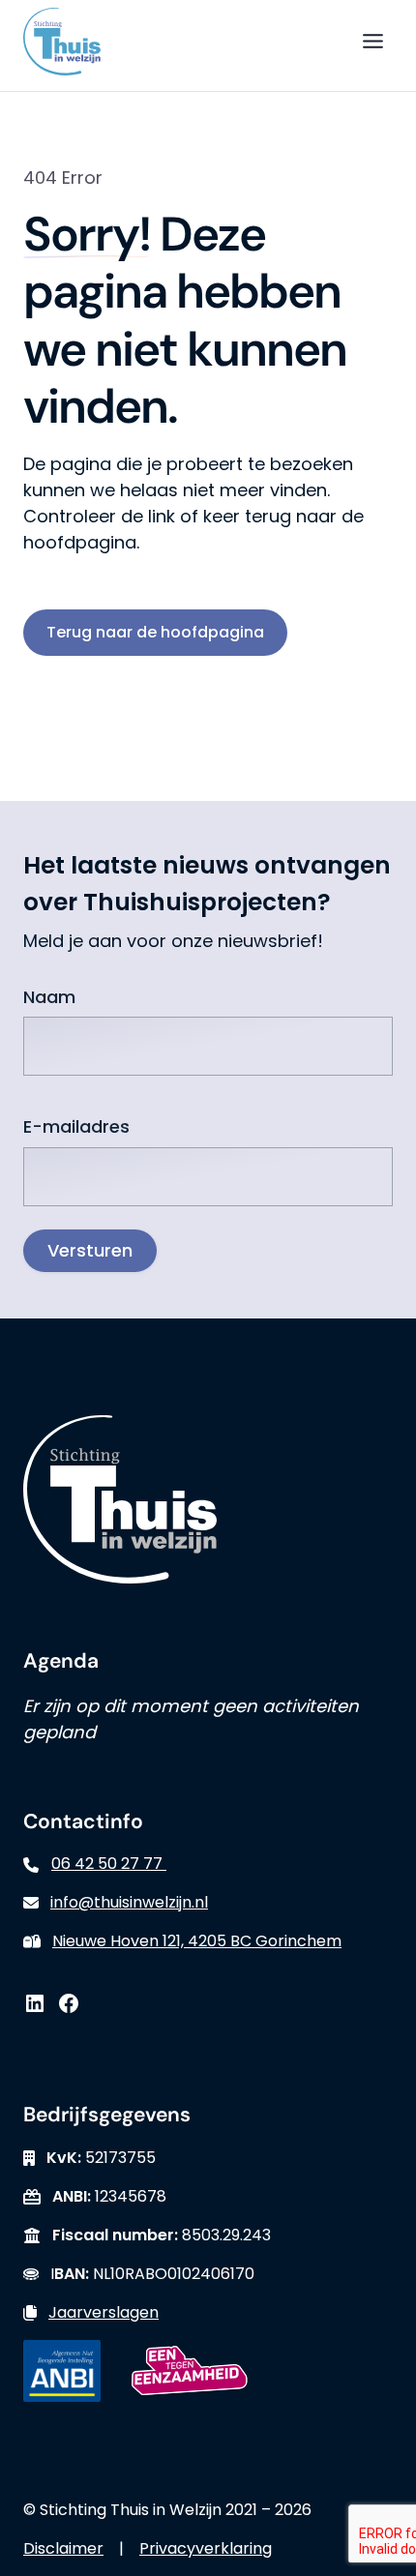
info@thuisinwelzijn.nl (129, 1902)
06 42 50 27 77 (109, 1864)
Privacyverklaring (206, 2548)
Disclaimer (63, 2548)
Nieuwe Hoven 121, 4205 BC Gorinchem (197, 1941)
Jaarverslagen (104, 2312)
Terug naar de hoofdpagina (155, 632)
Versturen (90, 1250)
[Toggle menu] (373, 41)
